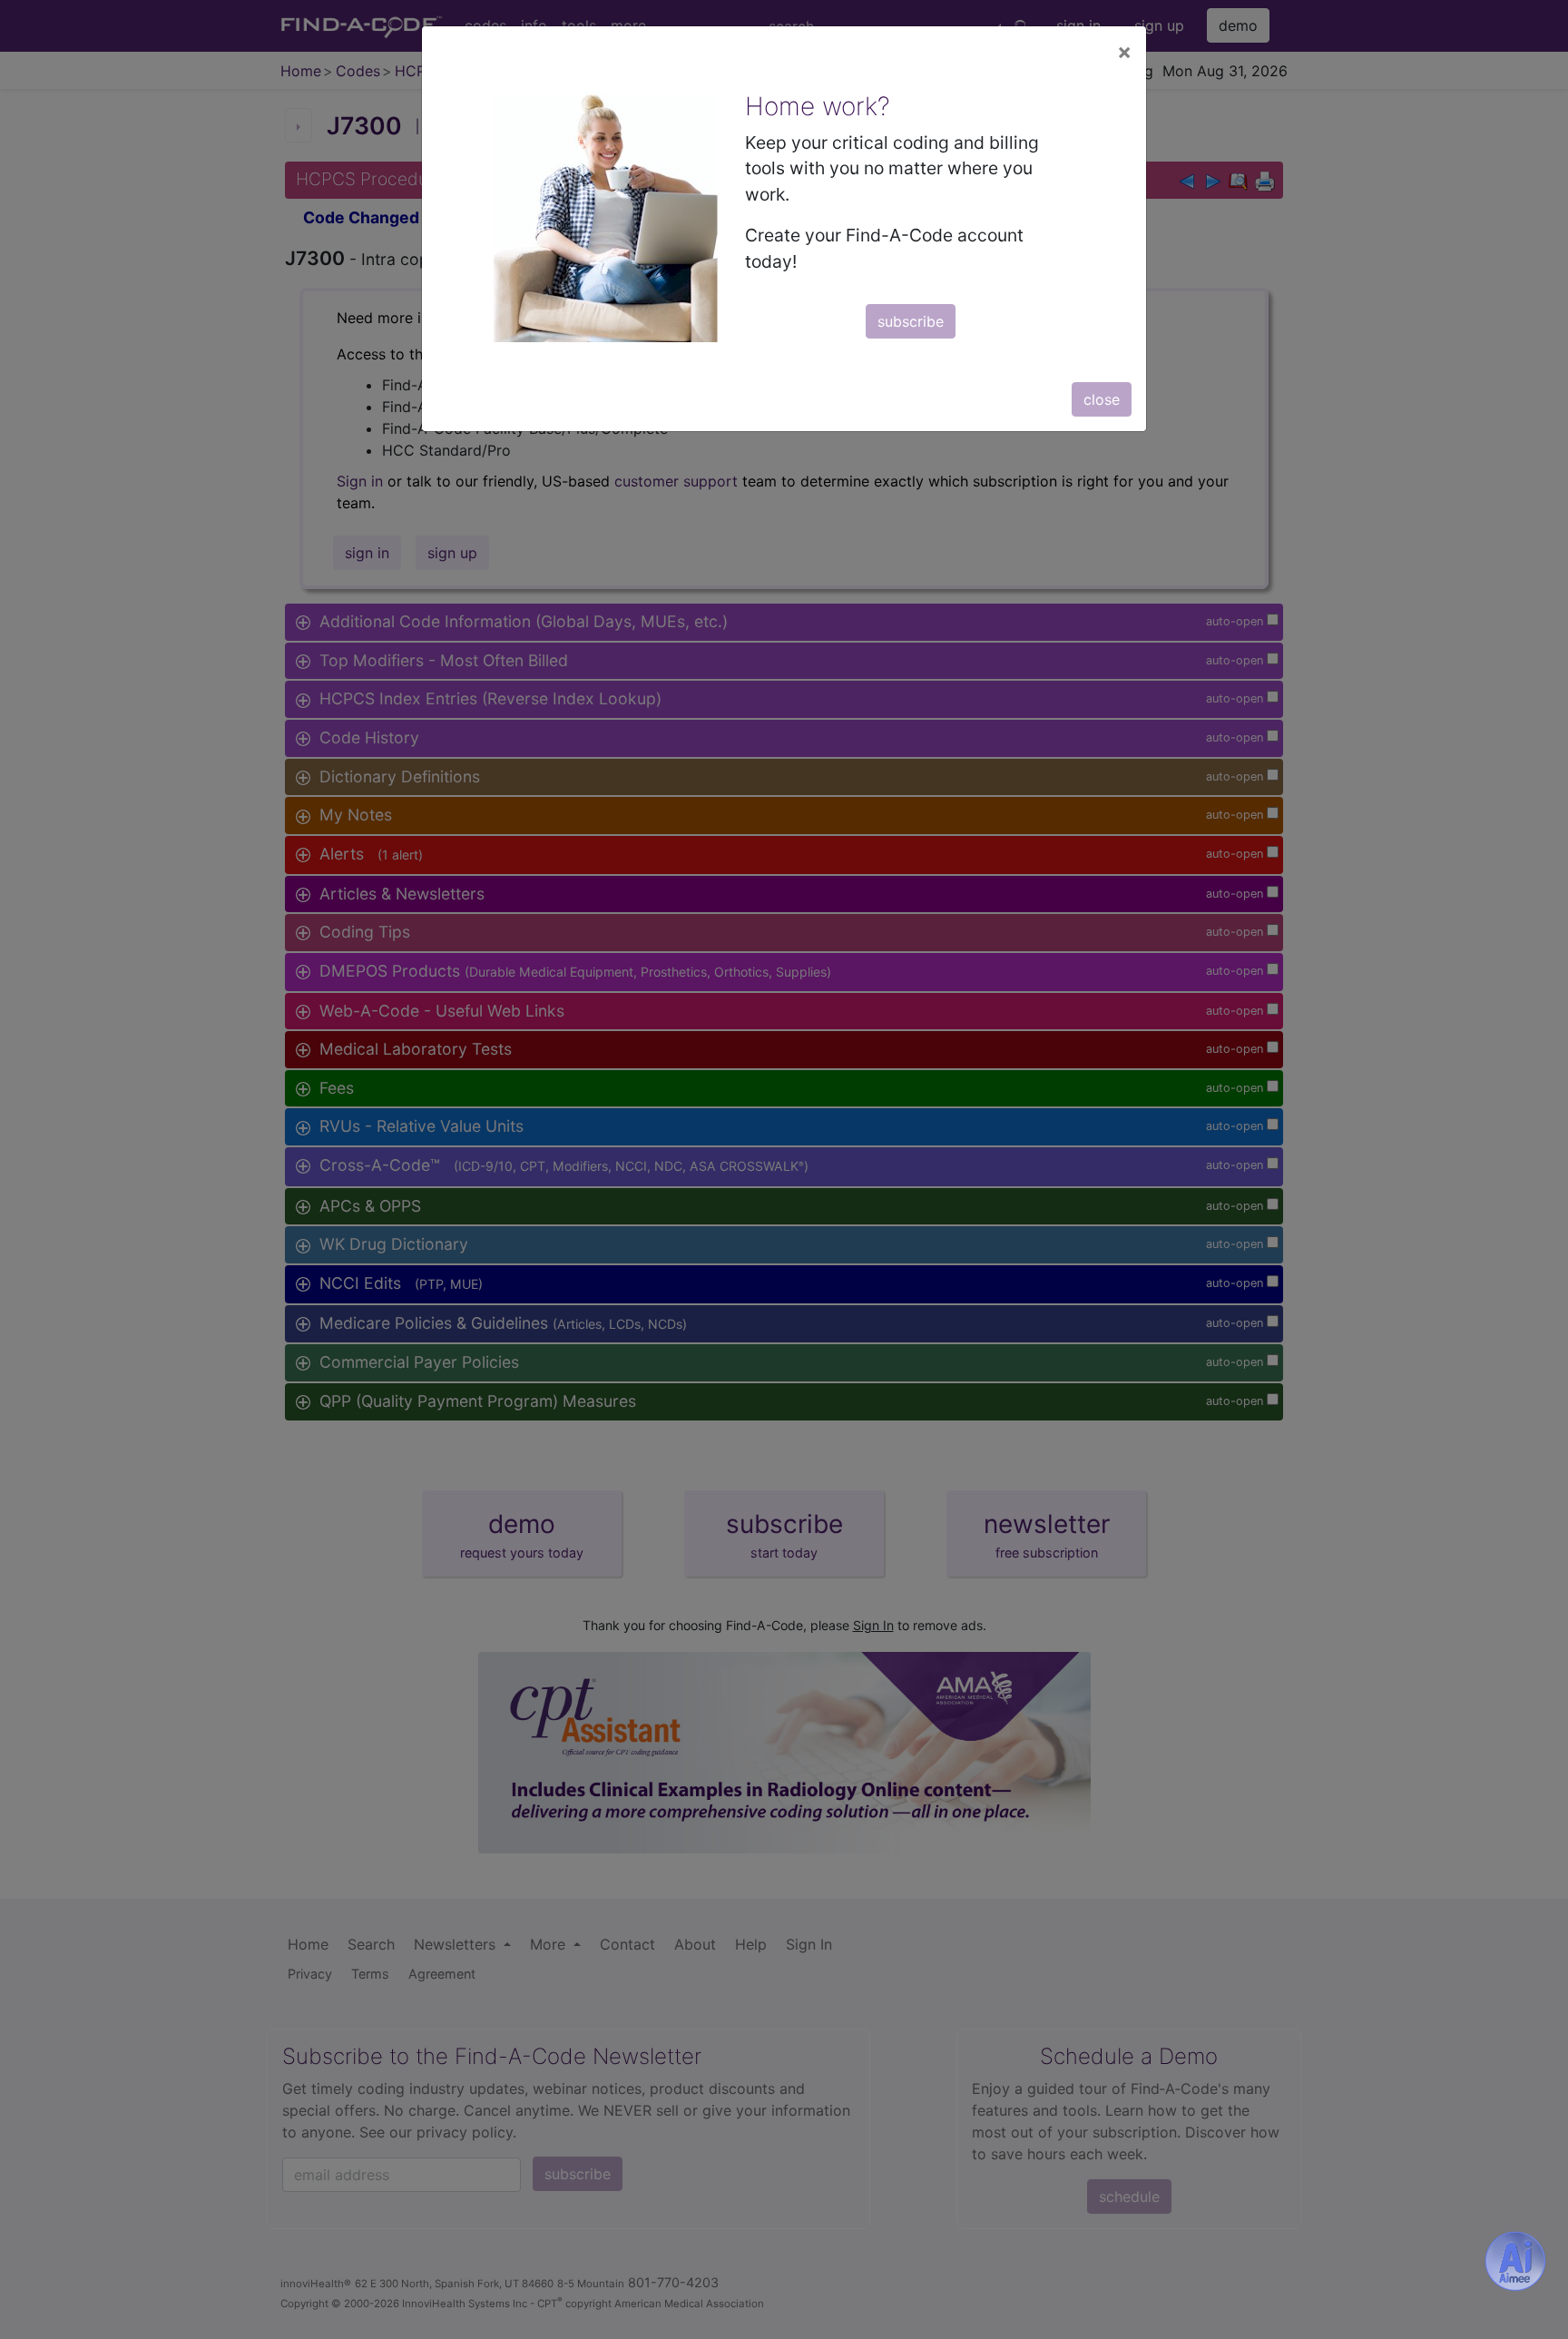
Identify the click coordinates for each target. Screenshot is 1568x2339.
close (1102, 399)
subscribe (911, 321)
